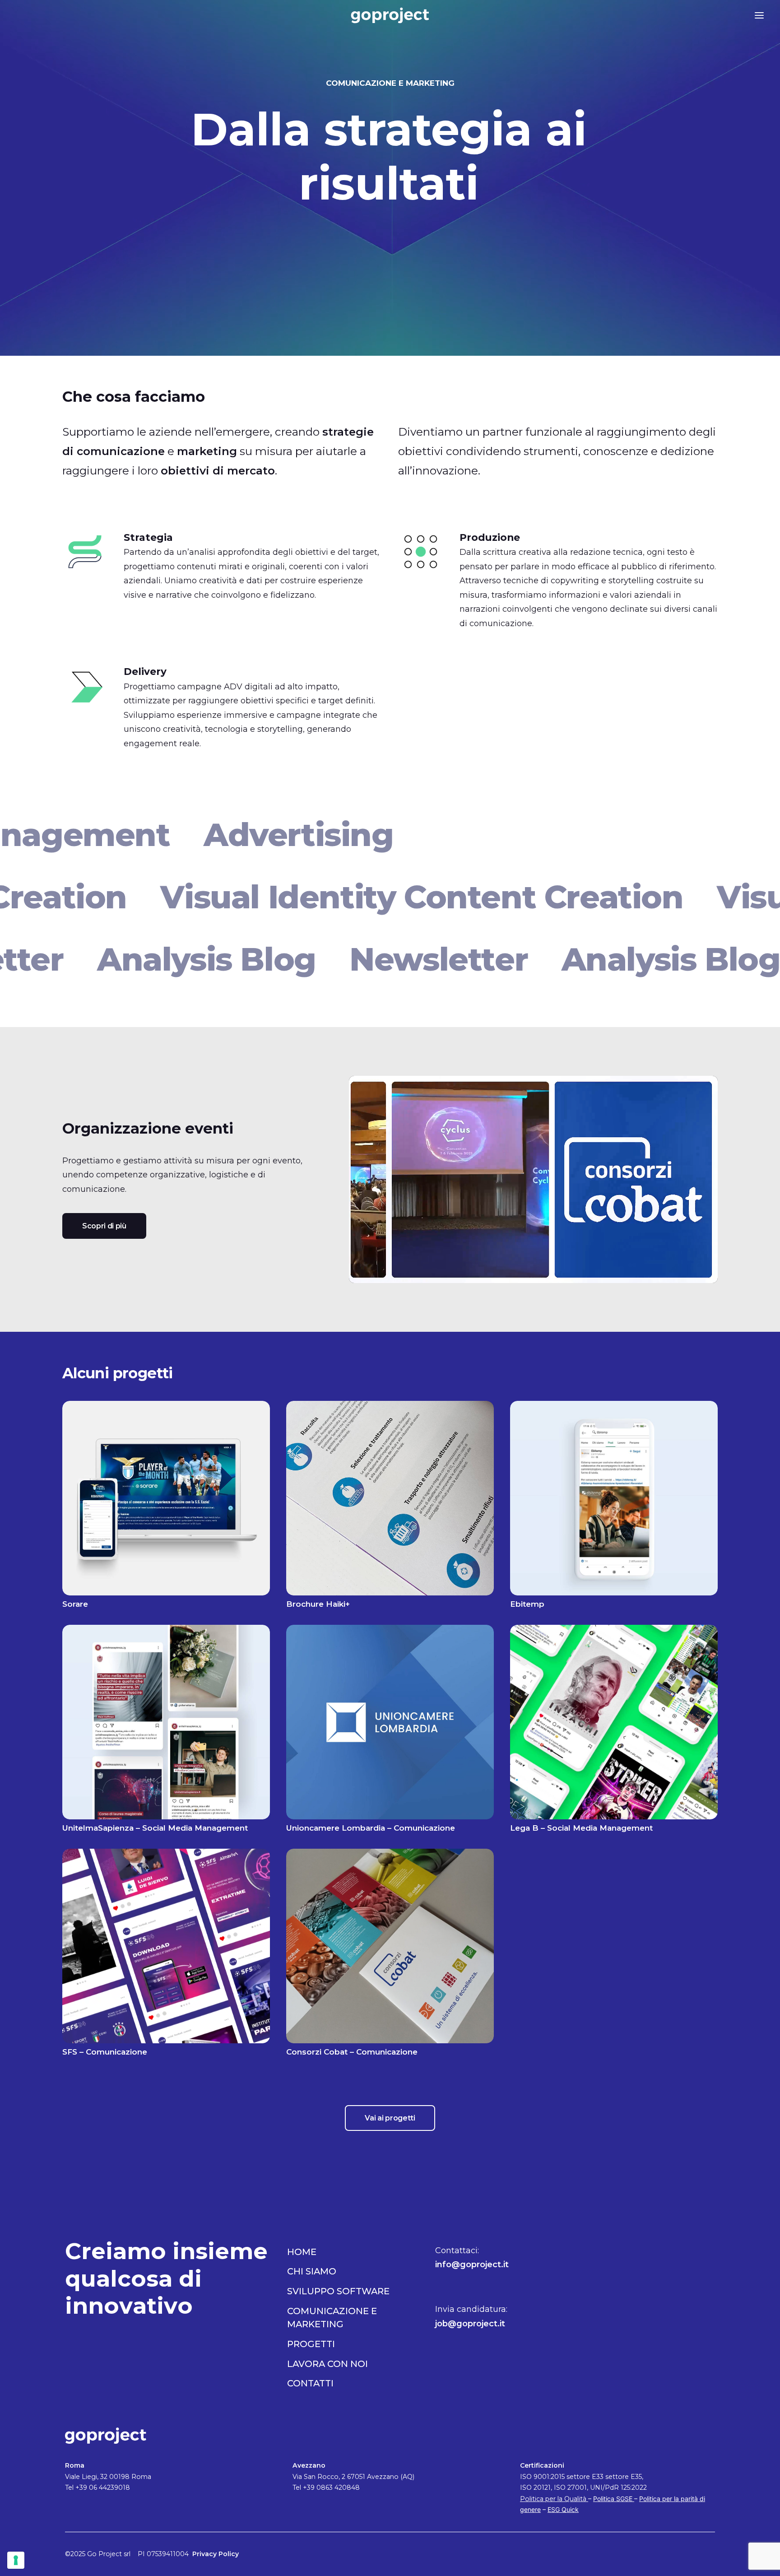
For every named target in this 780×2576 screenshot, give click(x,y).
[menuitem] (22, 15)
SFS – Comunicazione (105, 2052)
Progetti (311, 2344)
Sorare (75, 1604)
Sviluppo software (338, 2291)
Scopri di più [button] (104, 1226)
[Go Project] (390, 15)
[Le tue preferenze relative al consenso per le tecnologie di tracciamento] (16, 2560)
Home (302, 2252)
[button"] (677, 2252)
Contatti (310, 2383)
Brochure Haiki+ (318, 1604)
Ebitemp (527, 1604)
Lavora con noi (327, 2364)
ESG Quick (563, 2509)
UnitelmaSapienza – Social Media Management (155, 1828)
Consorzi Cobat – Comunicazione (352, 2052)
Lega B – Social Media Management (581, 1828)
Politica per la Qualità (554, 2499)
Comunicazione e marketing (332, 2318)
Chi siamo (312, 2271)
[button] (22, 15)
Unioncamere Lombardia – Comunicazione (371, 1828)
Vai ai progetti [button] (390, 2118)
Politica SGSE (614, 2499)
